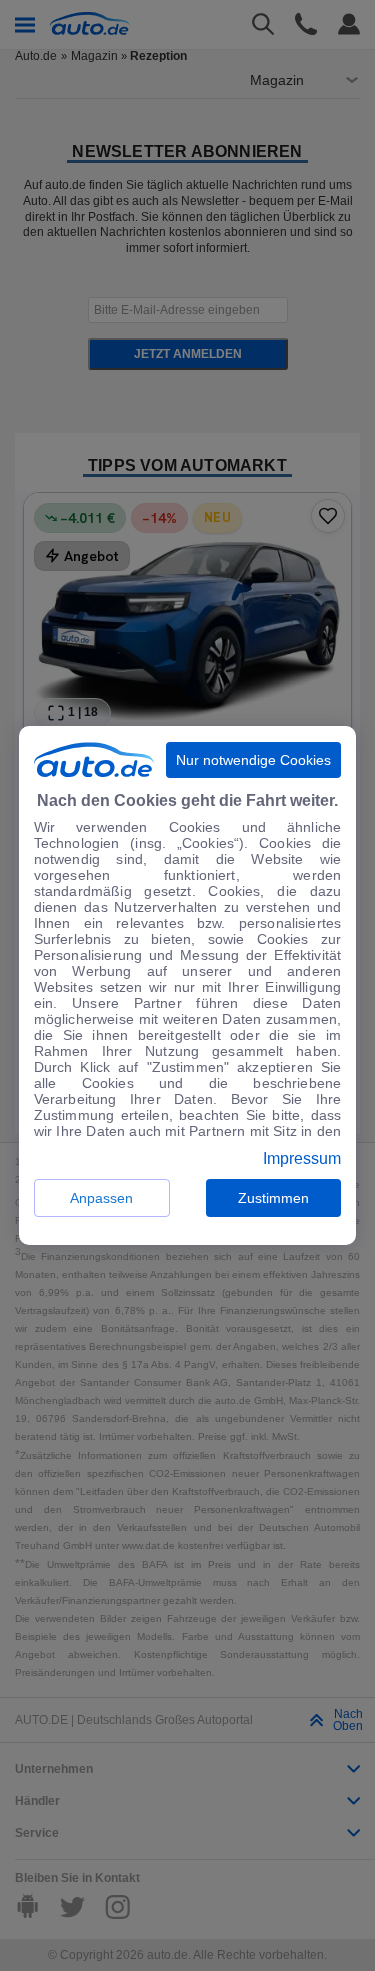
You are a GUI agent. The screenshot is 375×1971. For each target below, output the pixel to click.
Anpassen (101, 1198)
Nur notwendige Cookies (253, 760)
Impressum (302, 1159)
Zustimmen (273, 1198)
